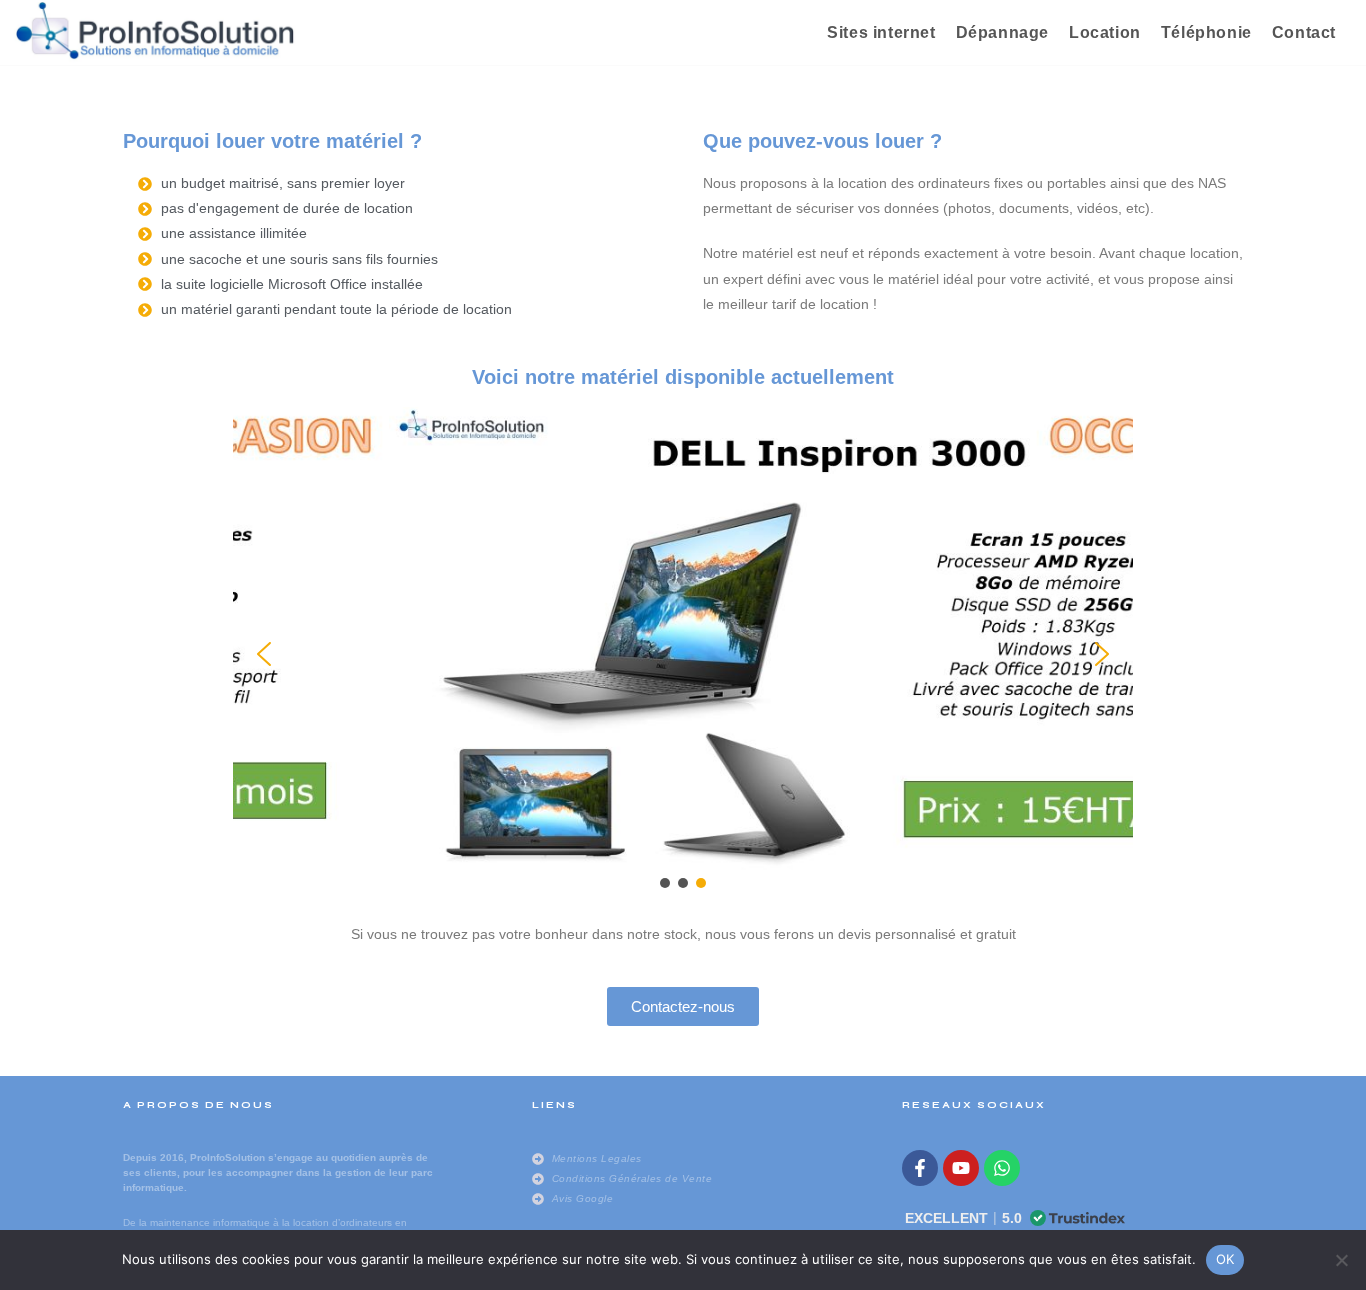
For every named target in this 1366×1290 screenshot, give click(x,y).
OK (1225, 1259)
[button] (264, 654)
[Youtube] (961, 1168)
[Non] (1341, 1260)
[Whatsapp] (1002, 1168)
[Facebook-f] (920, 1168)
